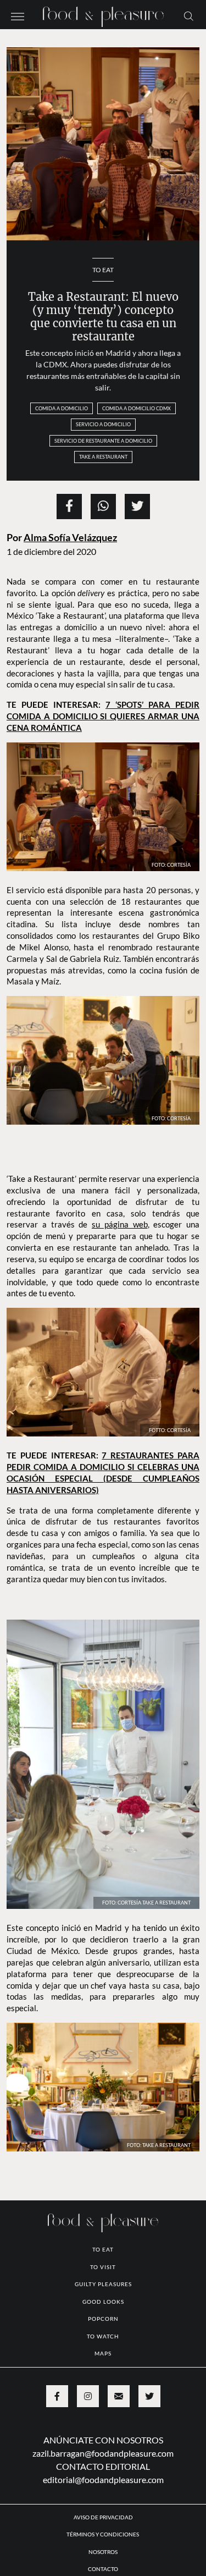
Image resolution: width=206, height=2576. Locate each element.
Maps (103, 2353)
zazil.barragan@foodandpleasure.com (103, 2453)
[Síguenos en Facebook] (57, 2396)
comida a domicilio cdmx (137, 408)
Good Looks (103, 2302)
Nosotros (103, 2552)
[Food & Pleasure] (103, 13)
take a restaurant (103, 457)
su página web (120, 1224)
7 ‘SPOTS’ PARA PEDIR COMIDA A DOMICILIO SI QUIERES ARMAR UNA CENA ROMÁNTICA (103, 716)
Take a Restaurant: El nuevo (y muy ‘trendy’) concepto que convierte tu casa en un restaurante (103, 317)
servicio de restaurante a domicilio (103, 441)
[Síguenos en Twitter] (149, 2396)
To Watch (103, 2336)
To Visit (103, 2267)
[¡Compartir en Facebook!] (69, 507)
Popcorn (103, 2319)
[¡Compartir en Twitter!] (137, 507)
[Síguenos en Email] (119, 2396)
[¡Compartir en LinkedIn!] (103, 507)
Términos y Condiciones (103, 2534)
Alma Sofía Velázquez (70, 538)
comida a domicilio (62, 408)
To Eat (103, 270)
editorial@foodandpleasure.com (103, 2479)
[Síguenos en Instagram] (88, 2396)
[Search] (189, 15)
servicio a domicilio (103, 424)
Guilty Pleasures (103, 2284)
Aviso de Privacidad (103, 2517)
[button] (18, 15)
